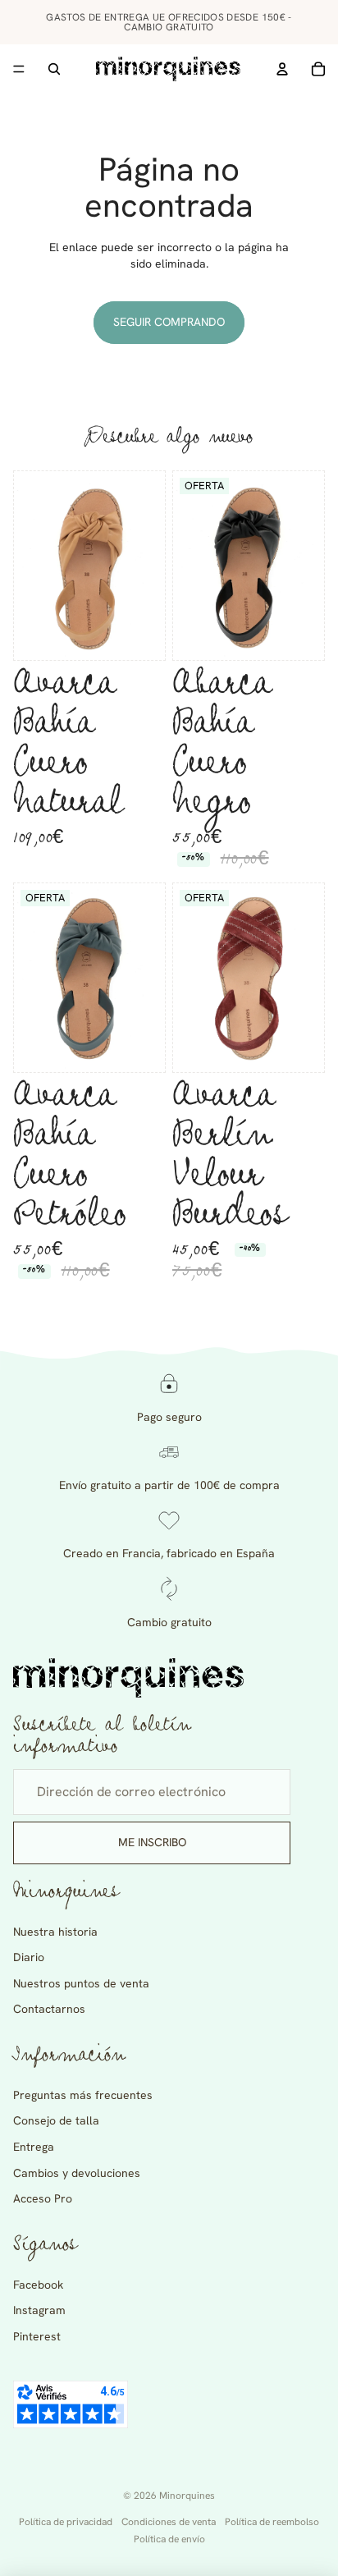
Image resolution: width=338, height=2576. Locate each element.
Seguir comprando (169, 322)
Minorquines (187, 2496)
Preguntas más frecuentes (83, 2095)
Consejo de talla (56, 2120)
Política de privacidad (66, 2522)
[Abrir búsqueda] (54, 69)
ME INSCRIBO (152, 1842)
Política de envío (169, 2539)
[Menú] (19, 69)
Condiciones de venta (169, 2522)
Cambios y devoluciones (77, 2173)
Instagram (39, 2310)
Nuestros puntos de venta (81, 1983)
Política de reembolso (272, 2522)
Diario (29, 1957)
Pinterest (37, 2336)
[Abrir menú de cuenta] (282, 69)
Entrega (34, 2147)
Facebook (38, 2285)
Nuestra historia (55, 1932)
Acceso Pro (43, 2198)
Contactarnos (49, 2009)
